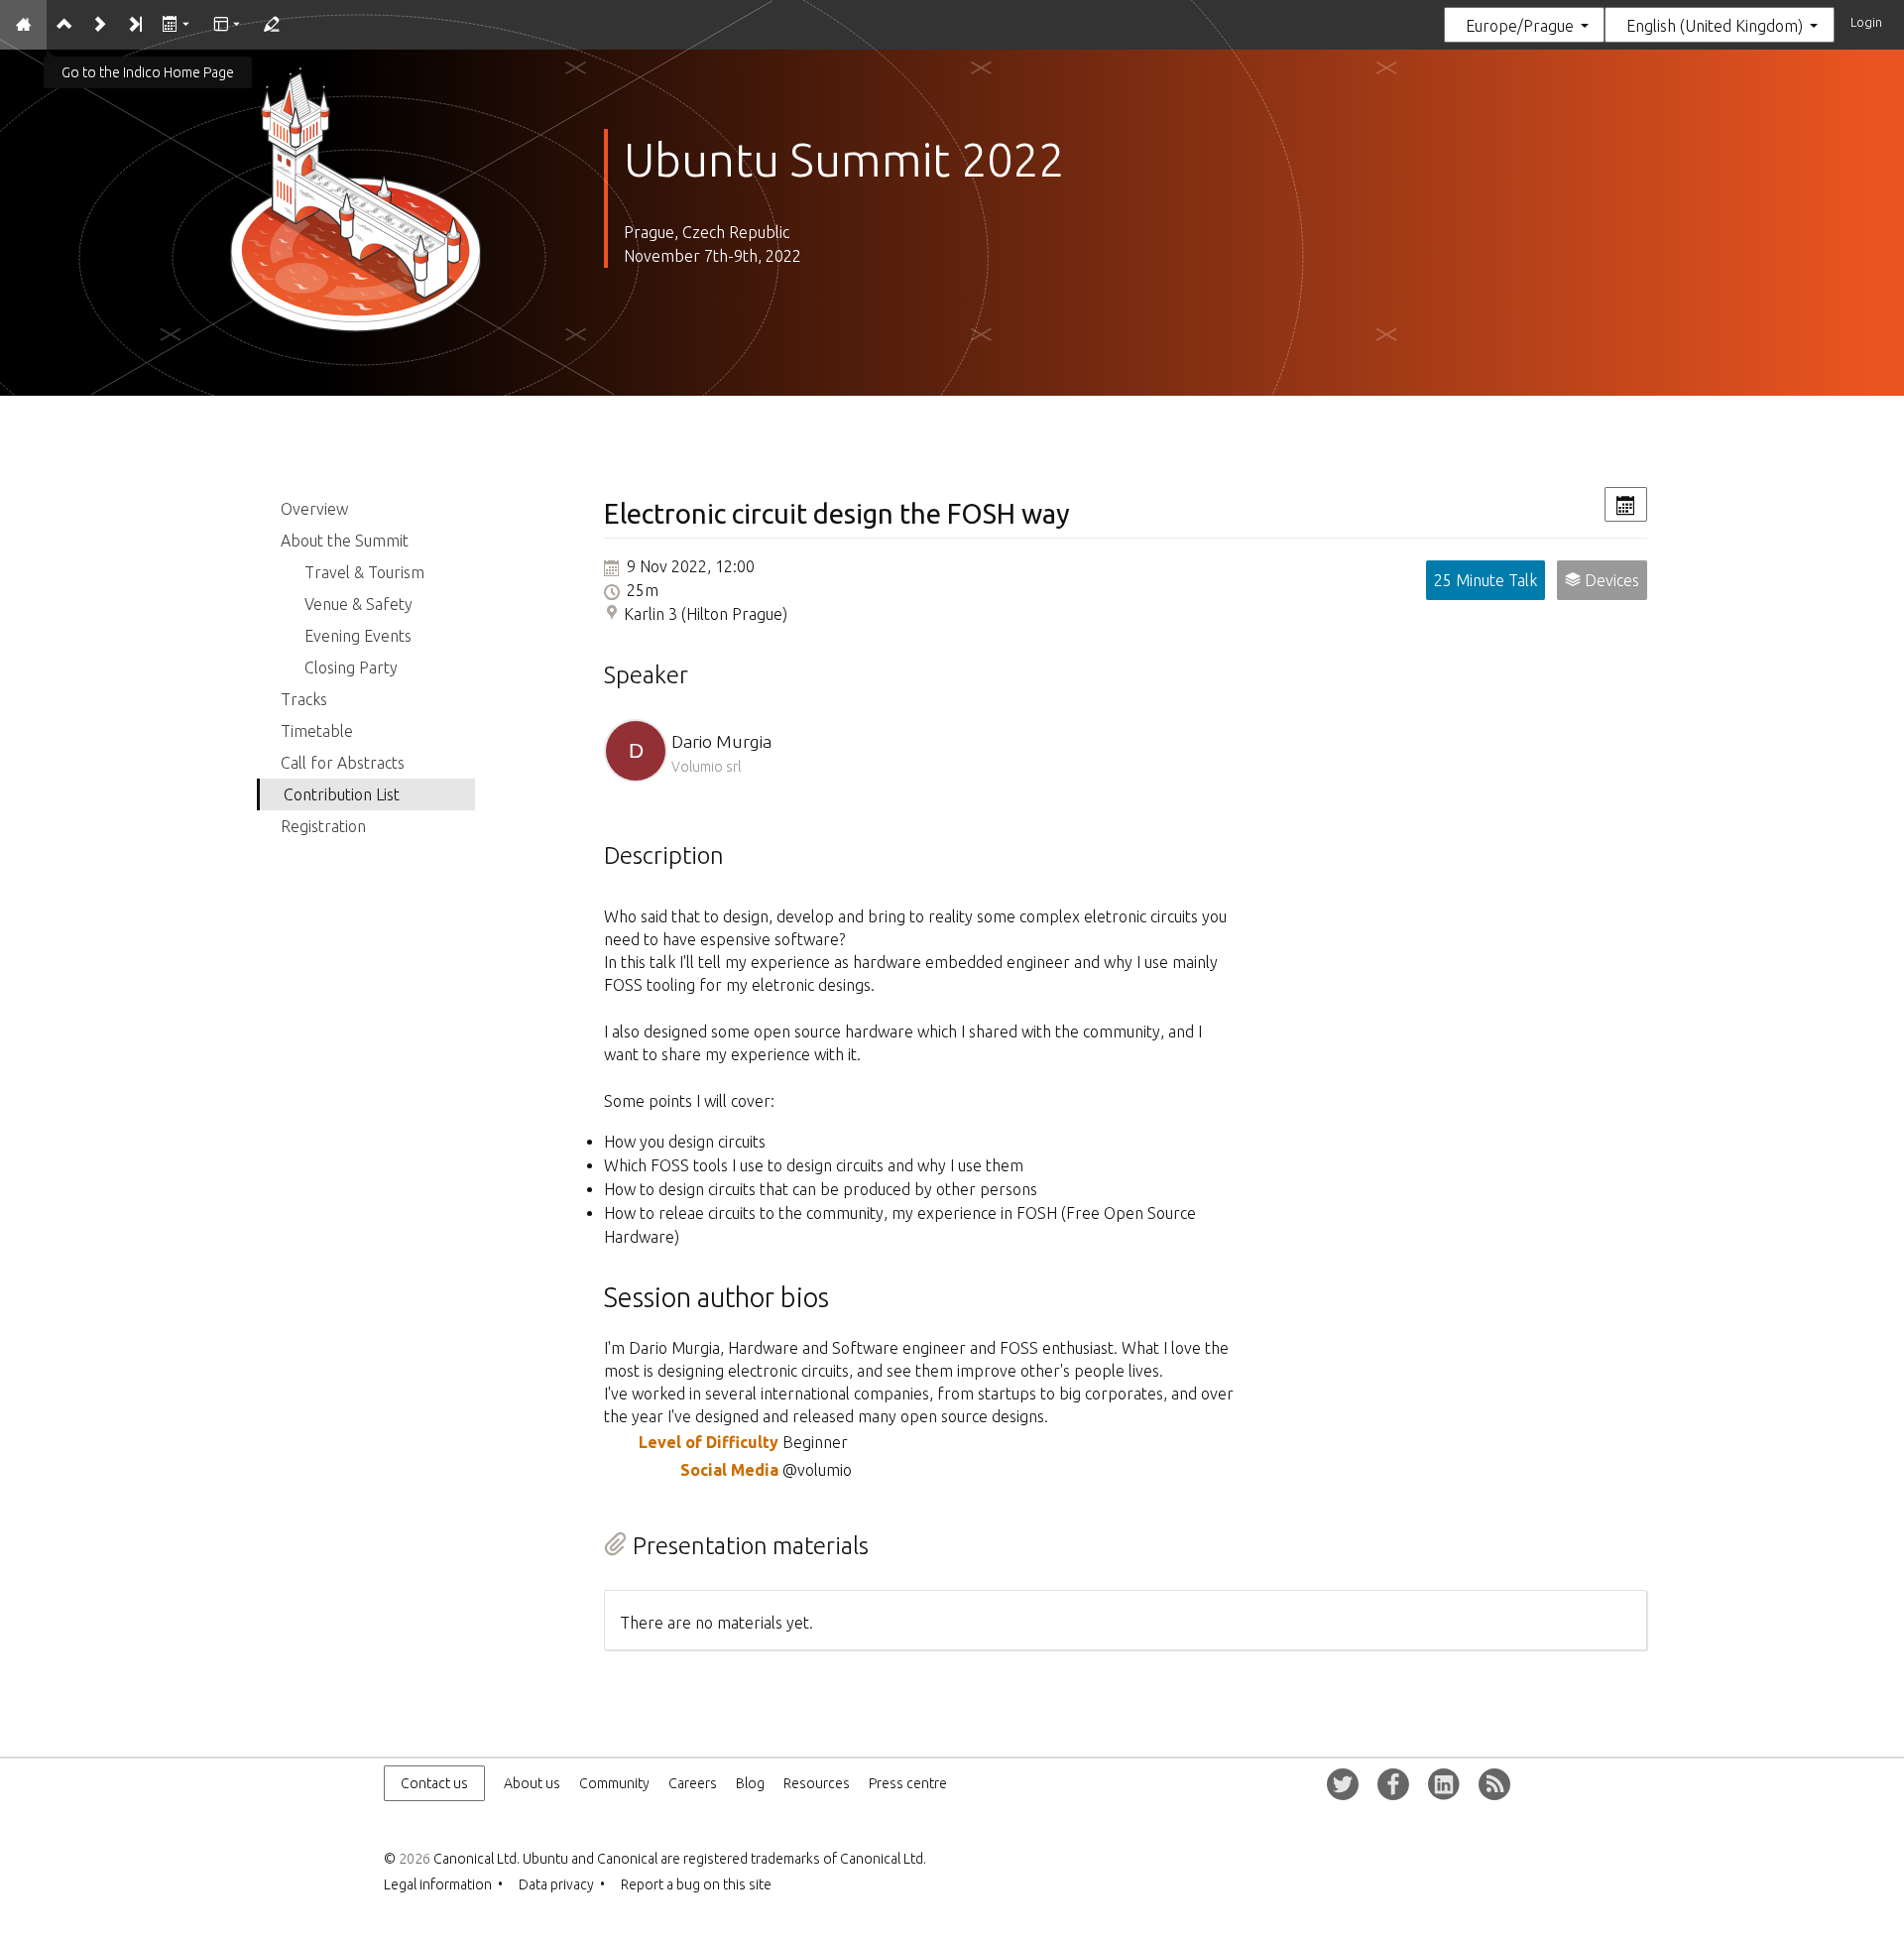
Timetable (317, 731)
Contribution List (342, 794)
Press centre (908, 1783)
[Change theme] (228, 25)
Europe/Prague (1520, 26)
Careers (693, 1783)
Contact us (434, 1783)
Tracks (304, 699)
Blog (750, 1783)
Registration (323, 826)
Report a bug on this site (696, 1884)
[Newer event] (99, 25)
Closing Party (351, 667)
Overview (314, 509)
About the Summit (345, 541)
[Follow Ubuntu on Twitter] (1343, 1784)
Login (1866, 22)
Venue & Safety (358, 604)
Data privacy (556, 1884)
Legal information (438, 1884)
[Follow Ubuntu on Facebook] (1393, 1784)
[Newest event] (134, 25)
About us (532, 1783)
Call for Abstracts (343, 763)
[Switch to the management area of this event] (270, 25)
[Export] (177, 25)
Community (614, 1783)
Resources (817, 1783)
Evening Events (358, 636)
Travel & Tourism (364, 572)
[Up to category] (64, 25)
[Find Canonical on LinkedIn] (1444, 1784)
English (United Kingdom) (1715, 26)
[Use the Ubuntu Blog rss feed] (1494, 1784)
